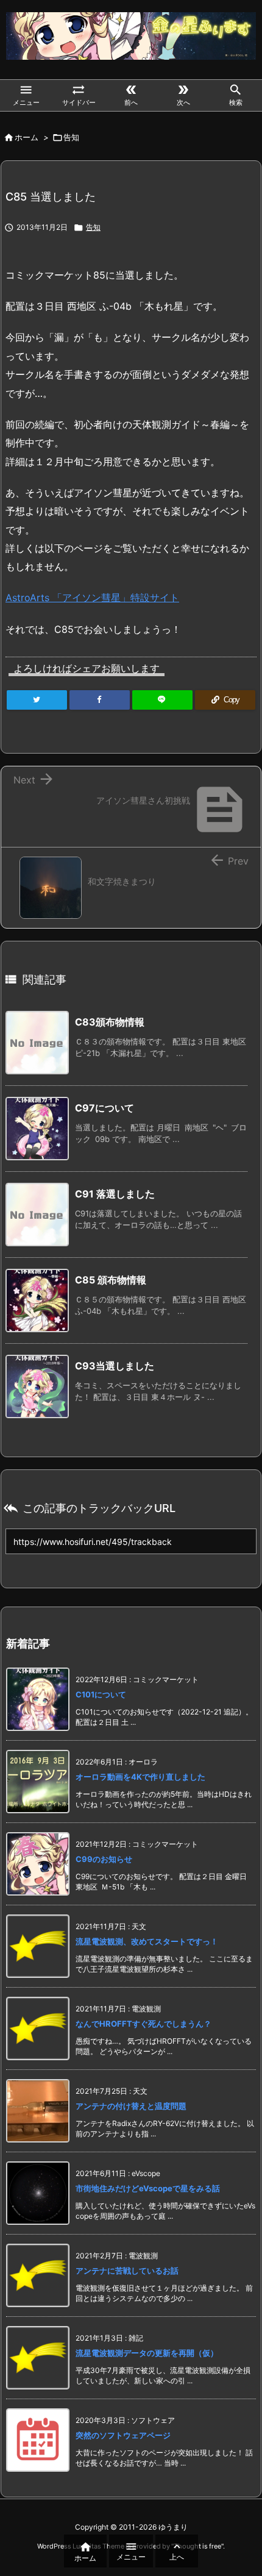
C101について (101, 1694)
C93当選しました (115, 1366)
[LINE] (162, 700)
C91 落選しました (115, 1194)
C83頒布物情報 (110, 1022)
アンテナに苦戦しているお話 (127, 2271)
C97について (104, 1108)
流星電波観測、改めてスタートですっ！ (147, 1941)
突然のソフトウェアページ (123, 2435)
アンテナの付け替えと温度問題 (131, 2106)
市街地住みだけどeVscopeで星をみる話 (148, 2188)
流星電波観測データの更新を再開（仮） (147, 2353)
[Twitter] (37, 700)
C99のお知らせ (104, 1859)
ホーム (27, 137)
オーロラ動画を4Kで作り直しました (140, 1777)
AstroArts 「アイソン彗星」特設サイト (92, 598)
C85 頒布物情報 (111, 1280)
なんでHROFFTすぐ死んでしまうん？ (143, 2024)
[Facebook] (100, 700)
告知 (71, 137)
